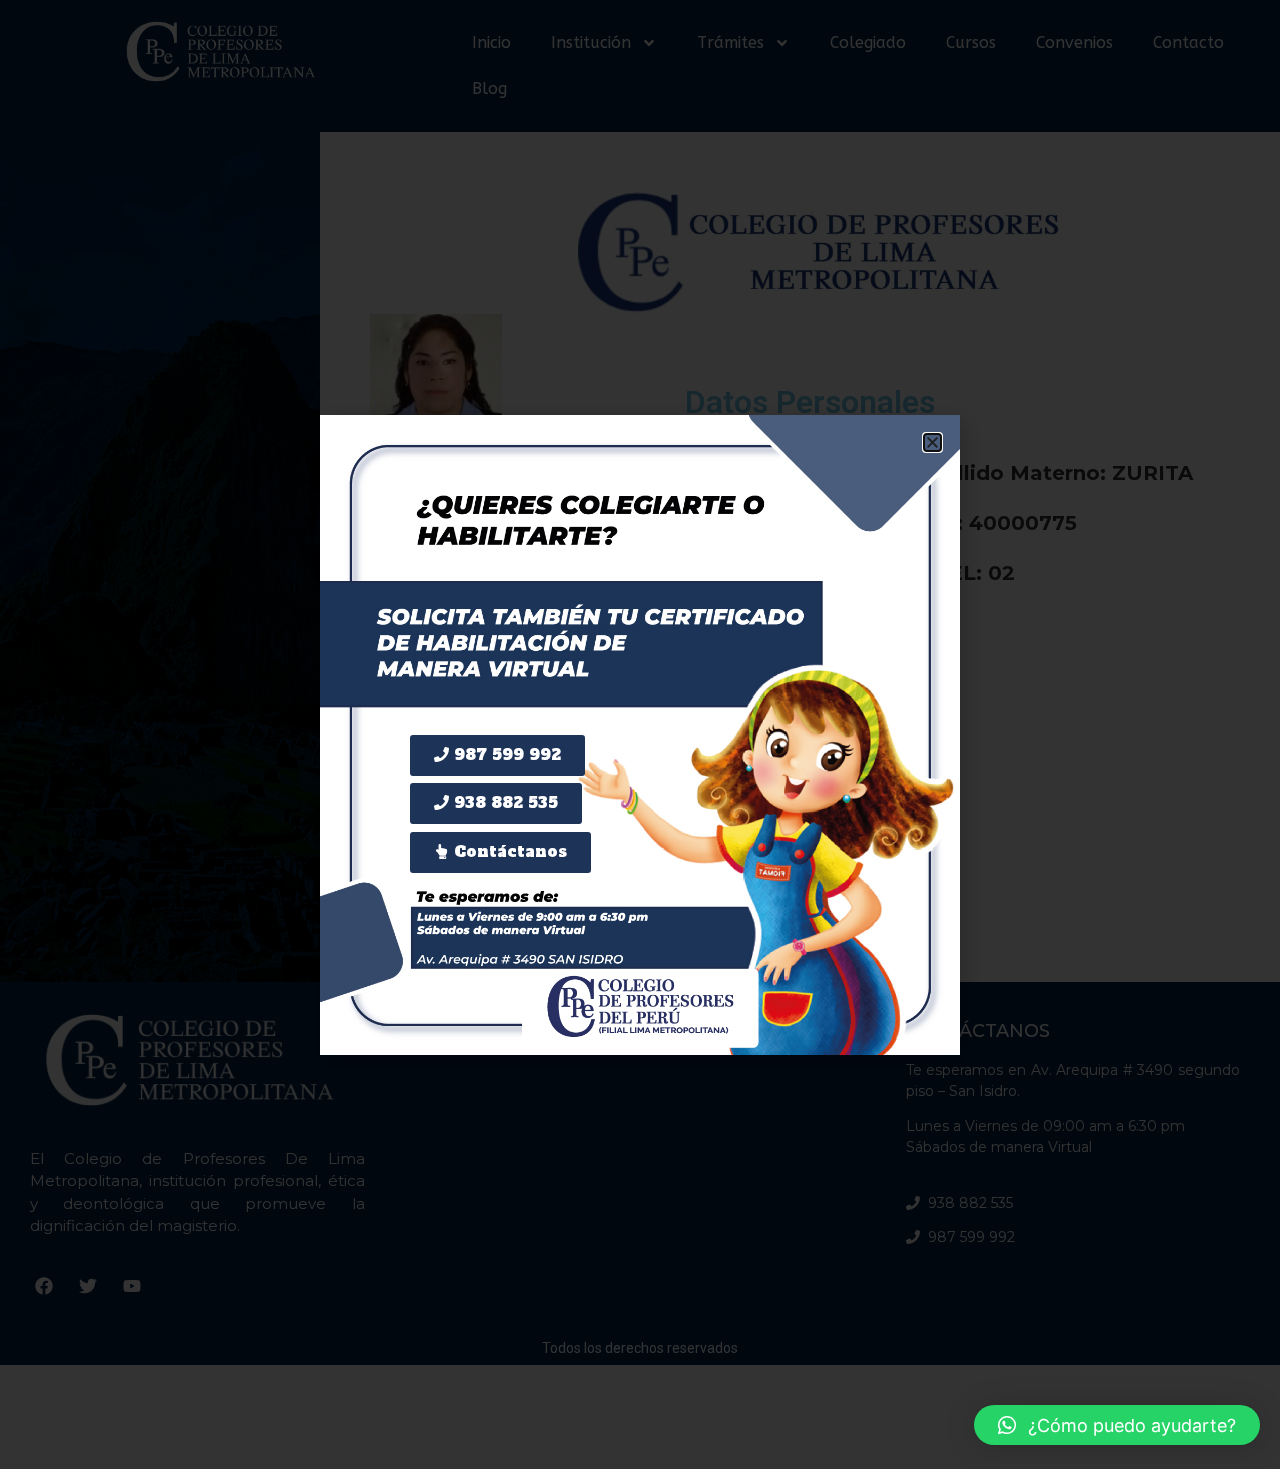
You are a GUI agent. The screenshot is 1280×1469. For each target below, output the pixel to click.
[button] (1117, 1425)
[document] (640, 734)
